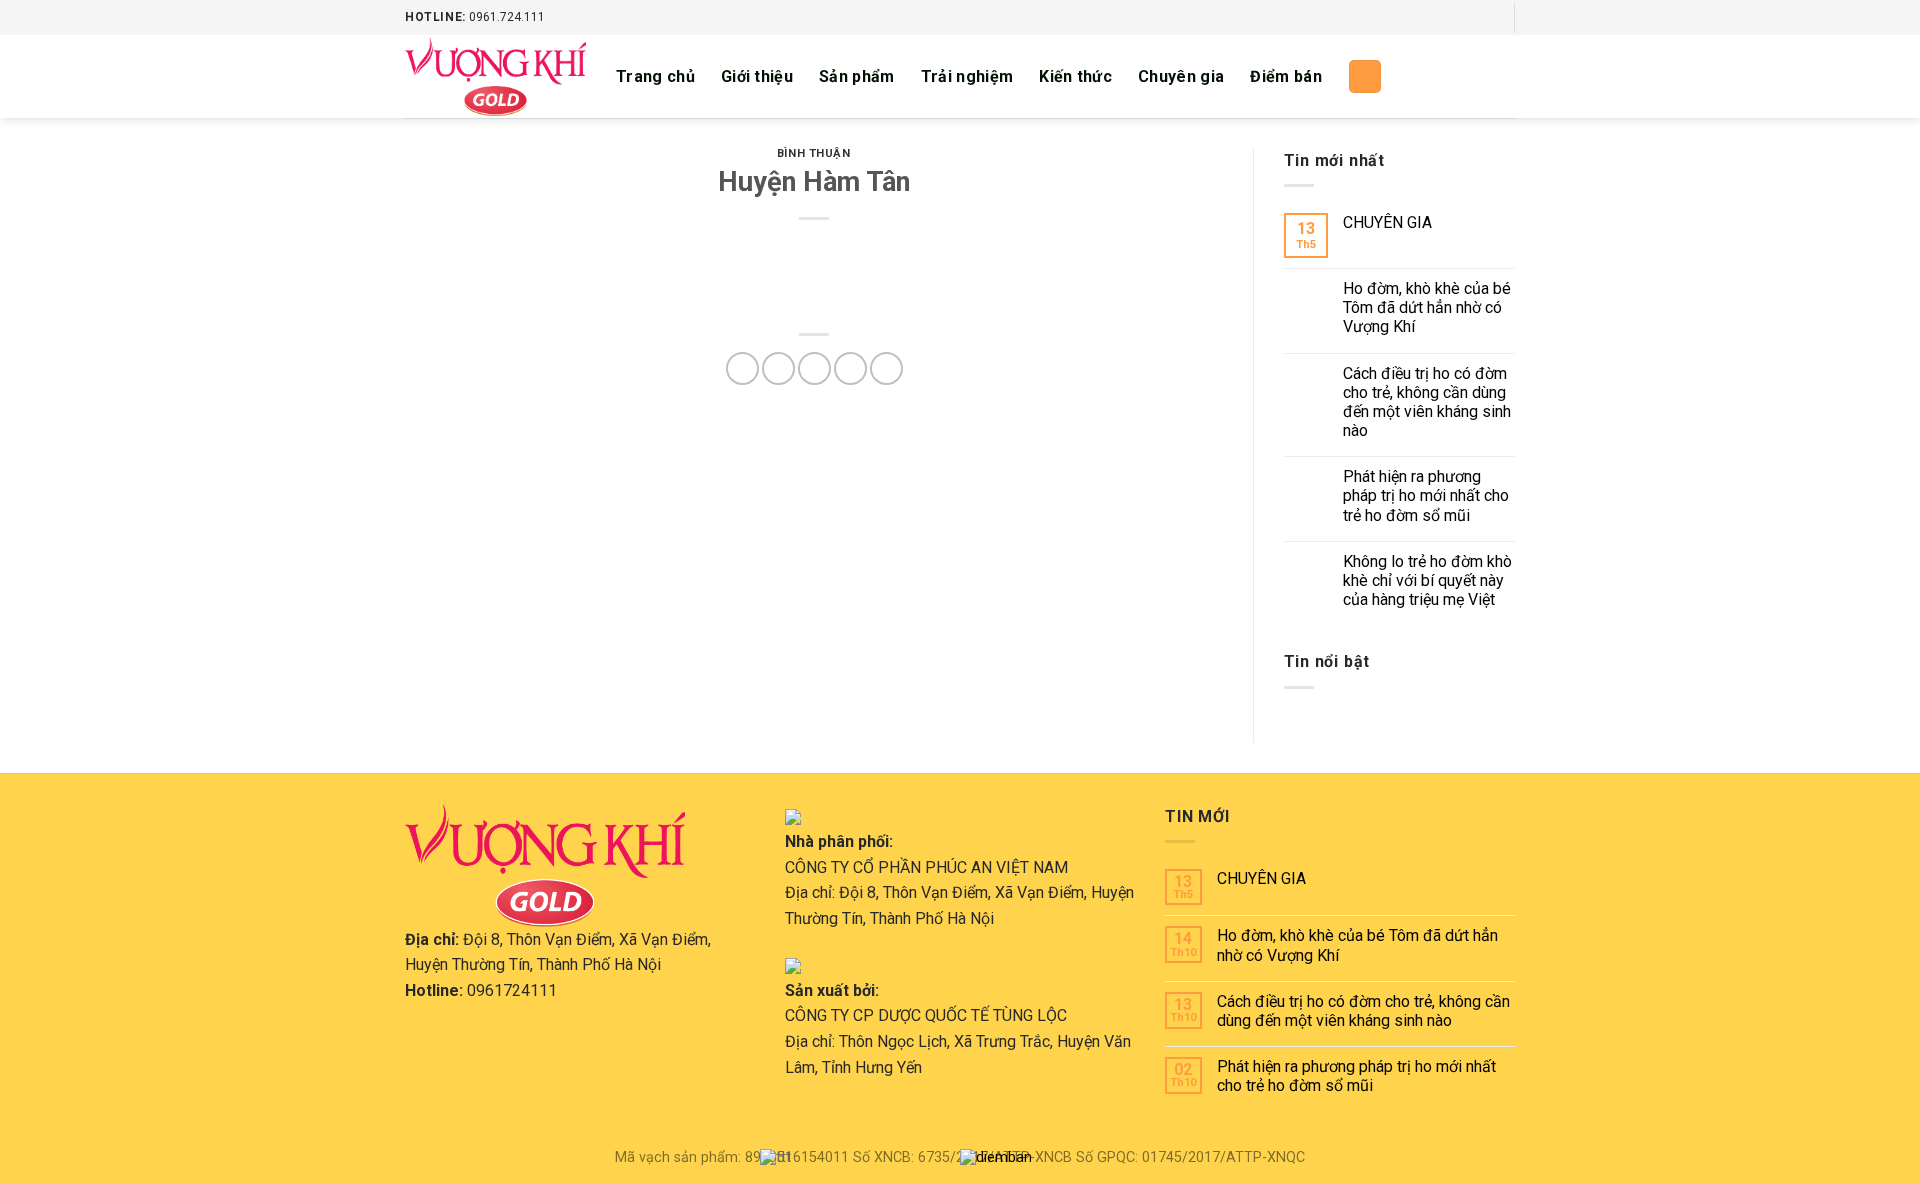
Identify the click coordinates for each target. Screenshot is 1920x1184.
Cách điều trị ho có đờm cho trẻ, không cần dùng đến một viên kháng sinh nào (1427, 402)
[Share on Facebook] (742, 368)
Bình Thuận (814, 153)
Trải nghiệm (967, 76)
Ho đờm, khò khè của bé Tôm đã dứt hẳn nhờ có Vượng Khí (1427, 307)
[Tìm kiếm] (1365, 76)
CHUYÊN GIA (1387, 222)
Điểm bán (1286, 76)
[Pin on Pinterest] (850, 368)
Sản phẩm (857, 76)
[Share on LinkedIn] (886, 368)
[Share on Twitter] (778, 368)
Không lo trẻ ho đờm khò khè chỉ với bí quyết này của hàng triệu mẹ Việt (1427, 580)
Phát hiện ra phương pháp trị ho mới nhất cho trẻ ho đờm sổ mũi (1426, 495)
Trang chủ (655, 76)
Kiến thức (1075, 76)
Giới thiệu (757, 76)
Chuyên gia (1181, 76)
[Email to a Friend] (814, 368)
